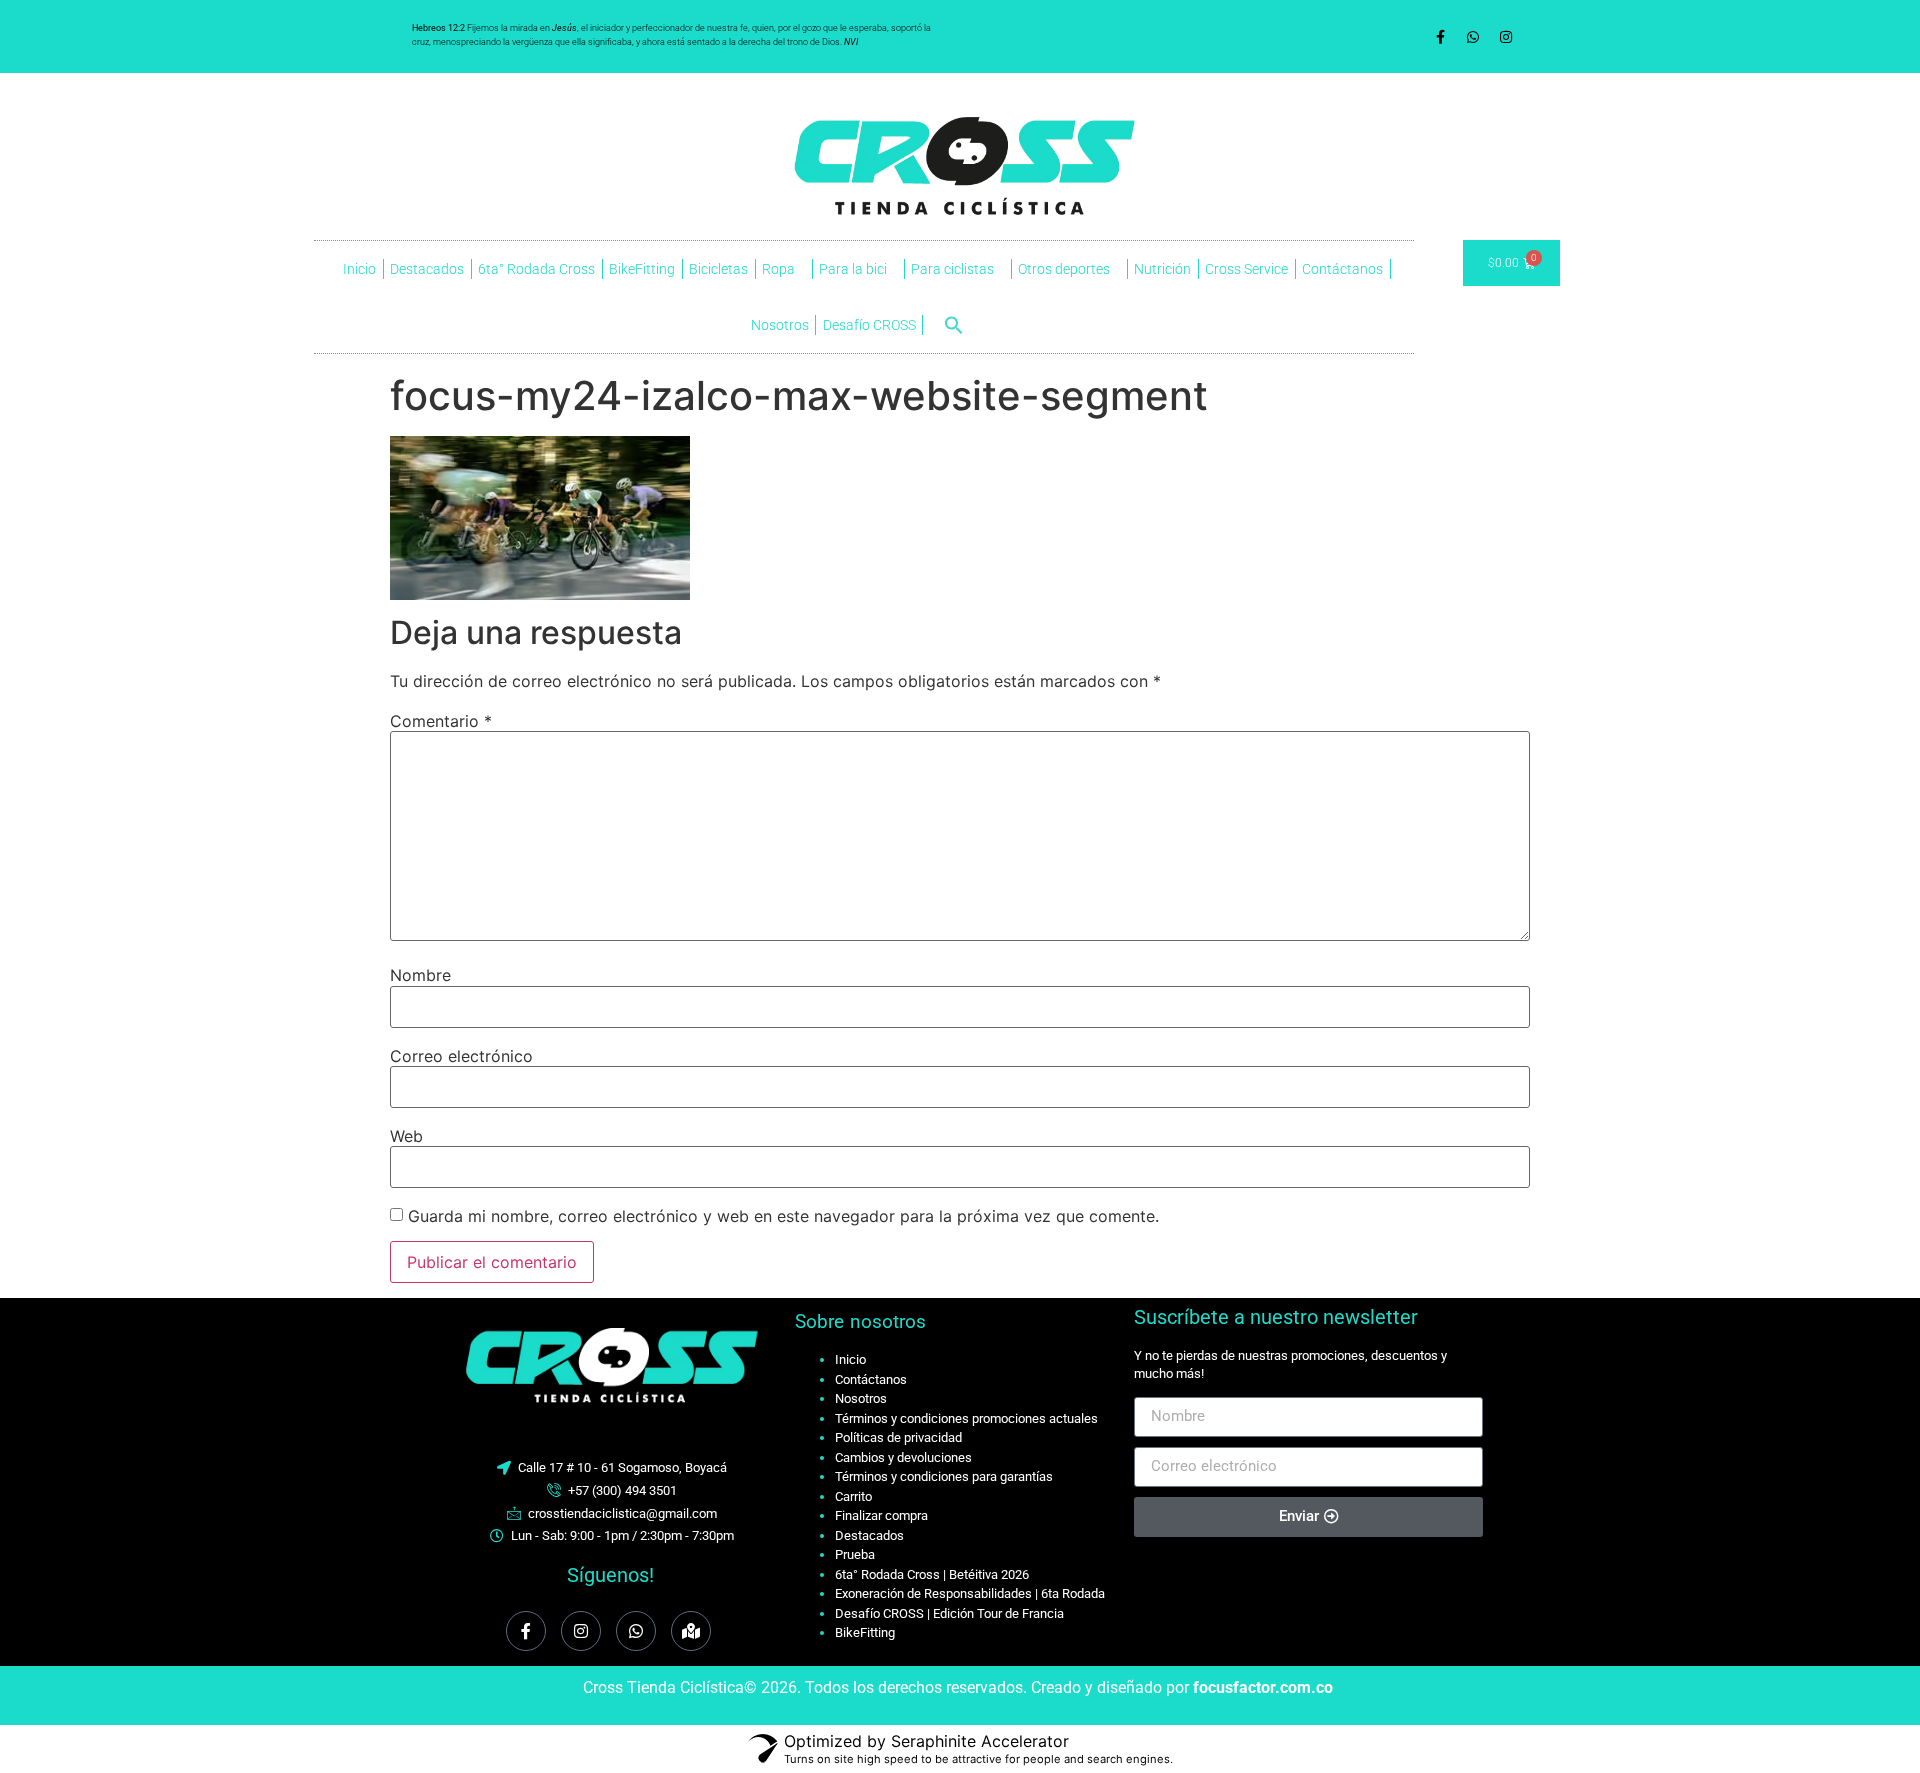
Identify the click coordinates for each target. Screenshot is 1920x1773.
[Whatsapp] (1473, 37)
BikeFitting (642, 269)
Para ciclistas (952, 269)
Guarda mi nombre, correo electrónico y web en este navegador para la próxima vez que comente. (783, 1216)
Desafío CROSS (869, 325)
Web (406, 1136)
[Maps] (691, 1631)
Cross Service (1246, 269)
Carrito (853, 1496)
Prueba (855, 1554)
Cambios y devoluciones (903, 1457)
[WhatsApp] (636, 1631)
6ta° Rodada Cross (536, 269)
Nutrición (1162, 269)
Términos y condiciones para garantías (944, 1476)
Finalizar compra (881, 1515)
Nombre (420, 975)
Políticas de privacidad (898, 1437)
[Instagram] (1506, 37)
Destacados (427, 269)
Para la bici (853, 269)
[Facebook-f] (1440, 37)
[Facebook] (526, 1631)
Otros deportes (1064, 269)
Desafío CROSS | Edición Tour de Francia (949, 1613)
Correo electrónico (461, 1056)
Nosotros (780, 325)
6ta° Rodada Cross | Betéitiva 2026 (932, 1574)
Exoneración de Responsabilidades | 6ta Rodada (970, 1593)
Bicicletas (718, 269)
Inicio (359, 269)
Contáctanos (1342, 269)
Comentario (441, 721)
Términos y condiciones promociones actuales (966, 1418)
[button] (954, 325)
